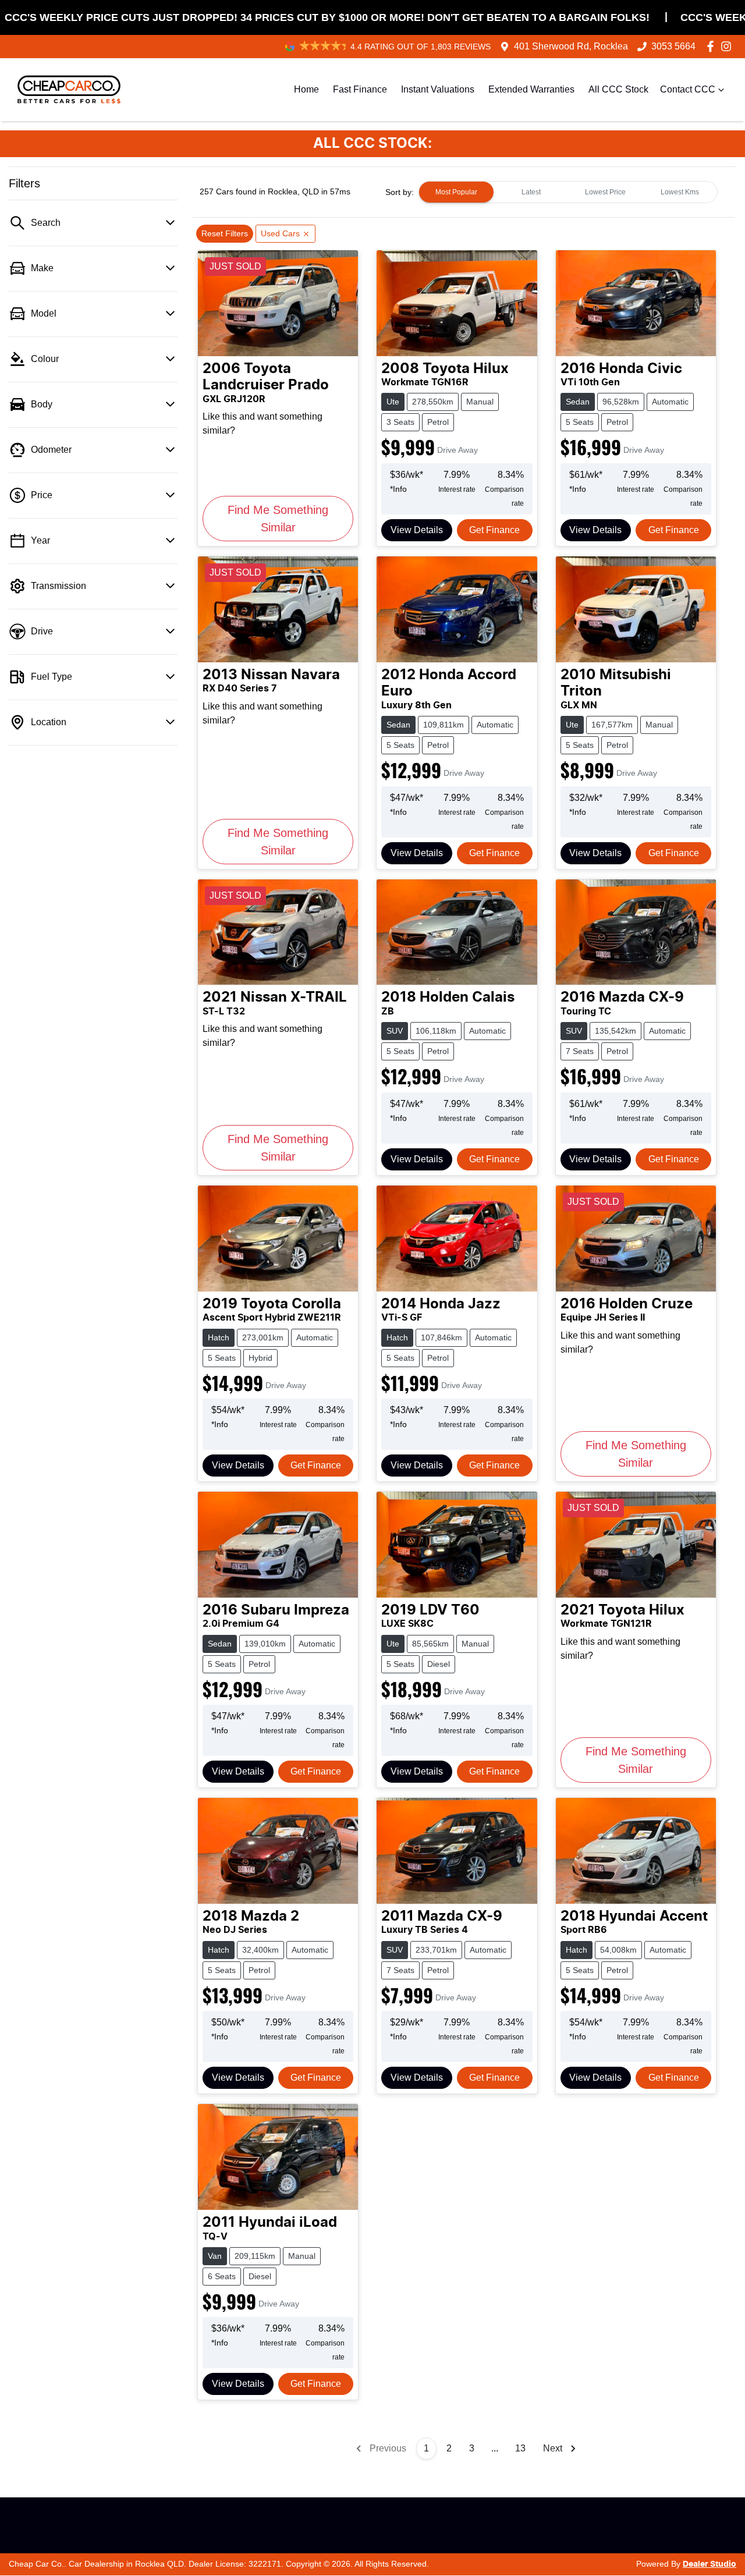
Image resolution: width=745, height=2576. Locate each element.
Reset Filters (225, 233)
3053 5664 (673, 46)
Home (306, 89)
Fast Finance (360, 89)
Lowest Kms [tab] (680, 192)
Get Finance (494, 530)
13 (520, 2448)
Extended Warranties (531, 89)
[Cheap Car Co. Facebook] (713, 46)
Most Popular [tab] (456, 192)
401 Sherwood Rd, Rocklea (571, 46)
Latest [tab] (531, 192)
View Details (417, 530)
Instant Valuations (438, 89)
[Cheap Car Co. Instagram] (728, 46)
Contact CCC (688, 89)
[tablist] (568, 192)
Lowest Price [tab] (605, 192)
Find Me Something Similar (278, 519)
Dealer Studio (709, 2564)
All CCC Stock (618, 89)
